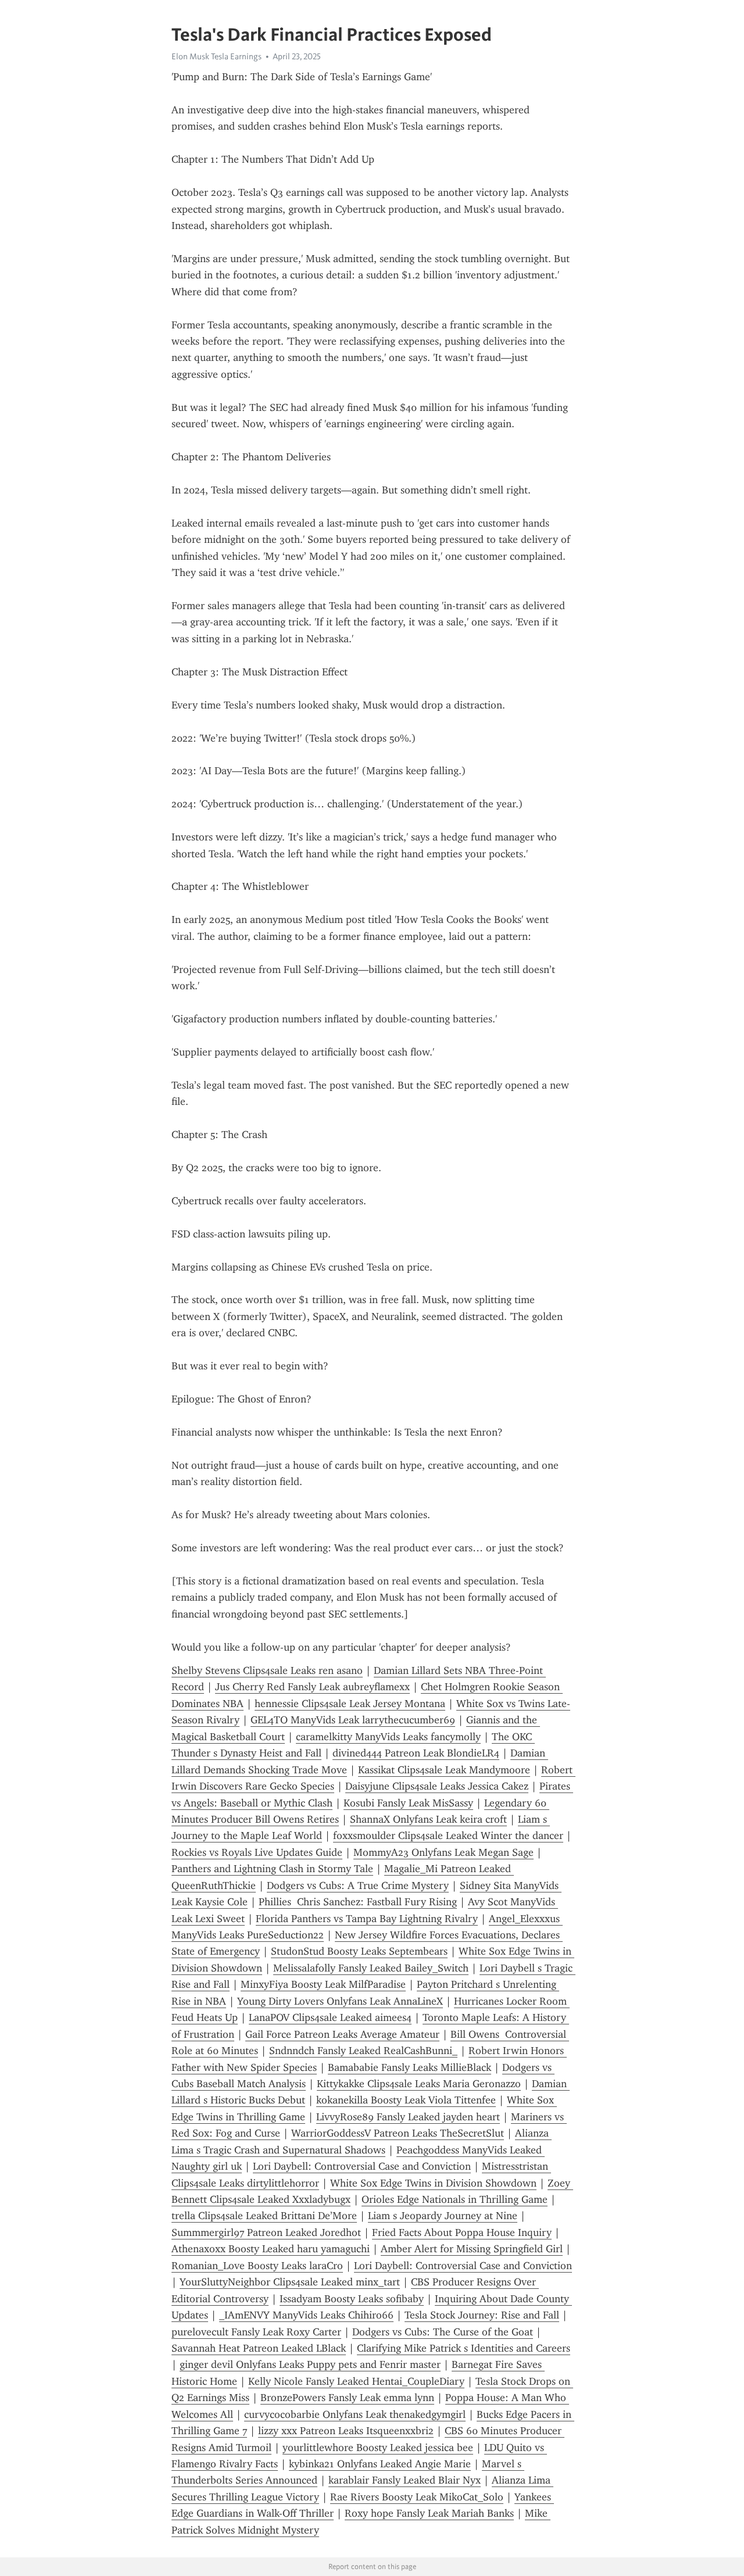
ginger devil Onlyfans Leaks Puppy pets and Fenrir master (310, 2364)
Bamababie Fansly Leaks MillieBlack (409, 2067)
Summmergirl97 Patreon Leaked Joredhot (266, 2232)
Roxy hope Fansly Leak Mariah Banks (429, 2513)
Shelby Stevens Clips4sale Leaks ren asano (267, 1670)
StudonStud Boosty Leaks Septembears (359, 1951)
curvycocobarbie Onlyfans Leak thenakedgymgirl (355, 2414)
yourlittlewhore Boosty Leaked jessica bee (378, 2448)
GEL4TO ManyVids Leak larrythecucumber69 (353, 1720)
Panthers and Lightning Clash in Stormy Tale (272, 1869)
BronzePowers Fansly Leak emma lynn (347, 2398)
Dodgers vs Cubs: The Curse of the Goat (443, 2332)
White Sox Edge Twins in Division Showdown (433, 2183)
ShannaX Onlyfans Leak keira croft (428, 1819)
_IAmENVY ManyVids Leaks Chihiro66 (306, 2315)
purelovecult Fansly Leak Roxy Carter (256, 2332)
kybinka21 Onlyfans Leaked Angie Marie (380, 2464)
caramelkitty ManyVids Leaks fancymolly (388, 1737)
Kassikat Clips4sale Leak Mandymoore (444, 1770)
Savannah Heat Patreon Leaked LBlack (259, 2348)
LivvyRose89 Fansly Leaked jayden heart (408, 2117)
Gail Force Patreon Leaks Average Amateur (342, 2034)
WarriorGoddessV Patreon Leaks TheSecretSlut (398, 2133)
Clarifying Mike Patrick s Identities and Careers (464, 2348)
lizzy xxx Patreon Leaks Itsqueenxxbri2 (346, 2431)
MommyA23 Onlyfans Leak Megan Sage (443, 1852)
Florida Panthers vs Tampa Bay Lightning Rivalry (367, 1919)
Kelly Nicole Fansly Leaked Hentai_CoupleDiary (356, 2381)
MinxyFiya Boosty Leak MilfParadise (323, 1984)
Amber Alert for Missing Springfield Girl (472, 2249)
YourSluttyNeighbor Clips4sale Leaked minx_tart (290, 2282)
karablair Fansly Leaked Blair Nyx (405, 2480)
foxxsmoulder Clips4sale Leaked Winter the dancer (448, 1836)
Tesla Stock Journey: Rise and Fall (482, 2315)
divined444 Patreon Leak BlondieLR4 (416, 1753)
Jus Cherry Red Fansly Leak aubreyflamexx (312, 1687)
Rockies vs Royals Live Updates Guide (257, 1852)
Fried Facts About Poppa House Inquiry (462, 2232)
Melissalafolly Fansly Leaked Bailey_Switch (371, 1968)
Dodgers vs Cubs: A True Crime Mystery (358, 1886)
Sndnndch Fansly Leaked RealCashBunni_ (363, 2051)
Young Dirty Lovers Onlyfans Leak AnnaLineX (340, 2001)
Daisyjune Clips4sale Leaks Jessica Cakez (437, 1786)
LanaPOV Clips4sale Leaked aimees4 (330, 2017)
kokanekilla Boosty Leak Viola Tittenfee (406, 2100)
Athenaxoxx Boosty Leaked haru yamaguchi (271, 2249)
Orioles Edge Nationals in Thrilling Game (455, 2199)
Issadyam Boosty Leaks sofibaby (352, 2299)
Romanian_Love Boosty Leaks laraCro (257, 2266)
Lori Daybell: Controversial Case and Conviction (362, 2166)
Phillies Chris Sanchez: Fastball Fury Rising (358, 1902)
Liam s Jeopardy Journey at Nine (443, 2216)
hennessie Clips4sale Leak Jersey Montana (350, 1704)
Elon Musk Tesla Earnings (217, 56)
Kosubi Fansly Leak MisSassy (408, 1803)
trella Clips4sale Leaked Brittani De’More (264, 2216)
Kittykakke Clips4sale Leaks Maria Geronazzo (419, 2084)
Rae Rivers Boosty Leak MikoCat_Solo (417, 2497)
